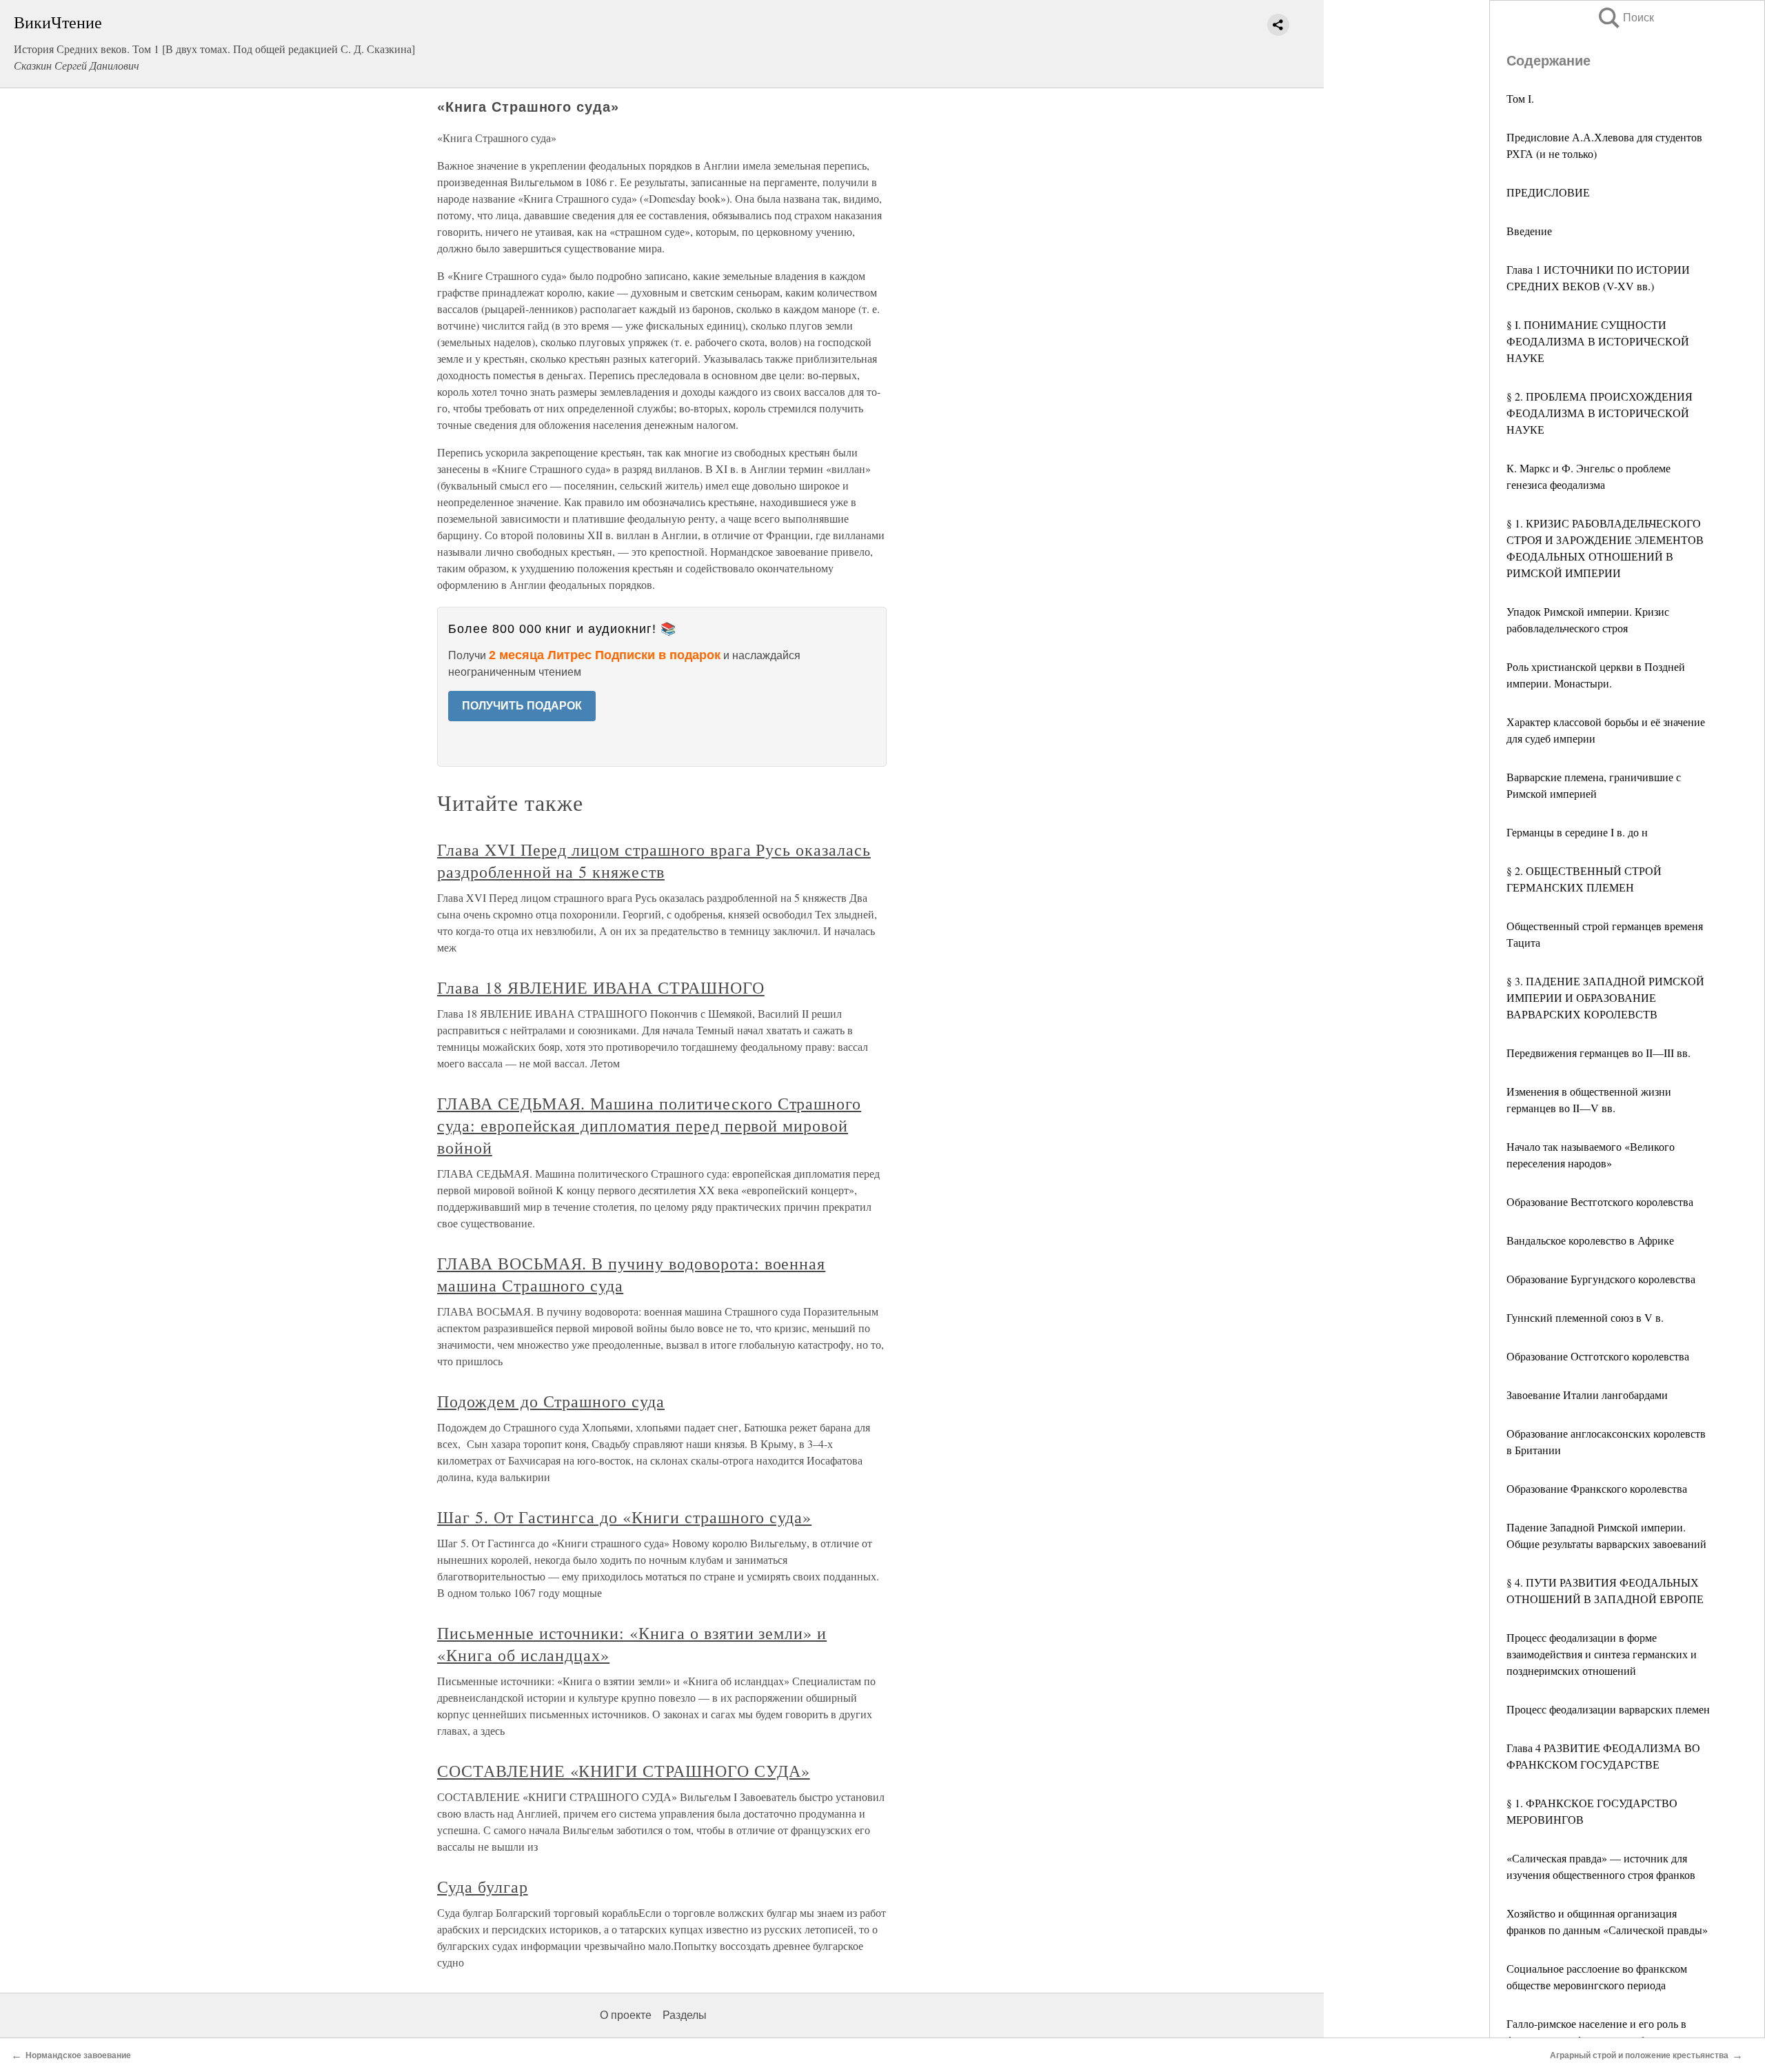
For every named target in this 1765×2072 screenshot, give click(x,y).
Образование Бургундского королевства (1601, 1279)
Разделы (685, 2015)
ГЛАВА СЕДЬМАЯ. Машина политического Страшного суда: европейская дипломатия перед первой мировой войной (649, 1125)
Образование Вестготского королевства (1600, 1201)
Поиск (1625, 18)
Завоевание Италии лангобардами (1587, 1395)
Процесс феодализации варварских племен (1608, 1709)
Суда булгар (483, 1887)
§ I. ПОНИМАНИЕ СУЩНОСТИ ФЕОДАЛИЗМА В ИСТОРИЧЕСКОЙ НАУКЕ (1598, 341)
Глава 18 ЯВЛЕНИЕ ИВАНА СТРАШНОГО (601, 987)
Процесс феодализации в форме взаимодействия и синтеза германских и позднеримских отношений (1602, 1654)
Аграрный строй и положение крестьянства (1639, 2055)
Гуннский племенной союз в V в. (1585, 1317)
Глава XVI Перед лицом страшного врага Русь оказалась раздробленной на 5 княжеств (654, 861)
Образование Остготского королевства (1598, 1356)
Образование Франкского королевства (1597, 1488)
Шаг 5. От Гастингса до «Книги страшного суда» (624, 1517)
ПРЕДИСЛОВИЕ (1548, 192)
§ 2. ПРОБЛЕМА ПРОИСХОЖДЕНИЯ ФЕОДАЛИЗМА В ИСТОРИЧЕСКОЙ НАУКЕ (1600, 413)
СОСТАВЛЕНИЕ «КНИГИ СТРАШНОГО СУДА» (624, 1771)
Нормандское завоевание (78, 2055)
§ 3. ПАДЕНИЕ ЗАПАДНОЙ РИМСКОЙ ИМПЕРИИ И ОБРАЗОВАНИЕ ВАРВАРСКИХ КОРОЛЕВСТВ (1605, 997)
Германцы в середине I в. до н (1577, 832)
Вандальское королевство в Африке (1590, 1240)
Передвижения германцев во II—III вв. (1598, 1053)
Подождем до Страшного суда (551, 1401)
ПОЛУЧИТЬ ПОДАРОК (522, 706)
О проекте (626, 2015)
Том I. (1520, 98)
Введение (1529, 231)
